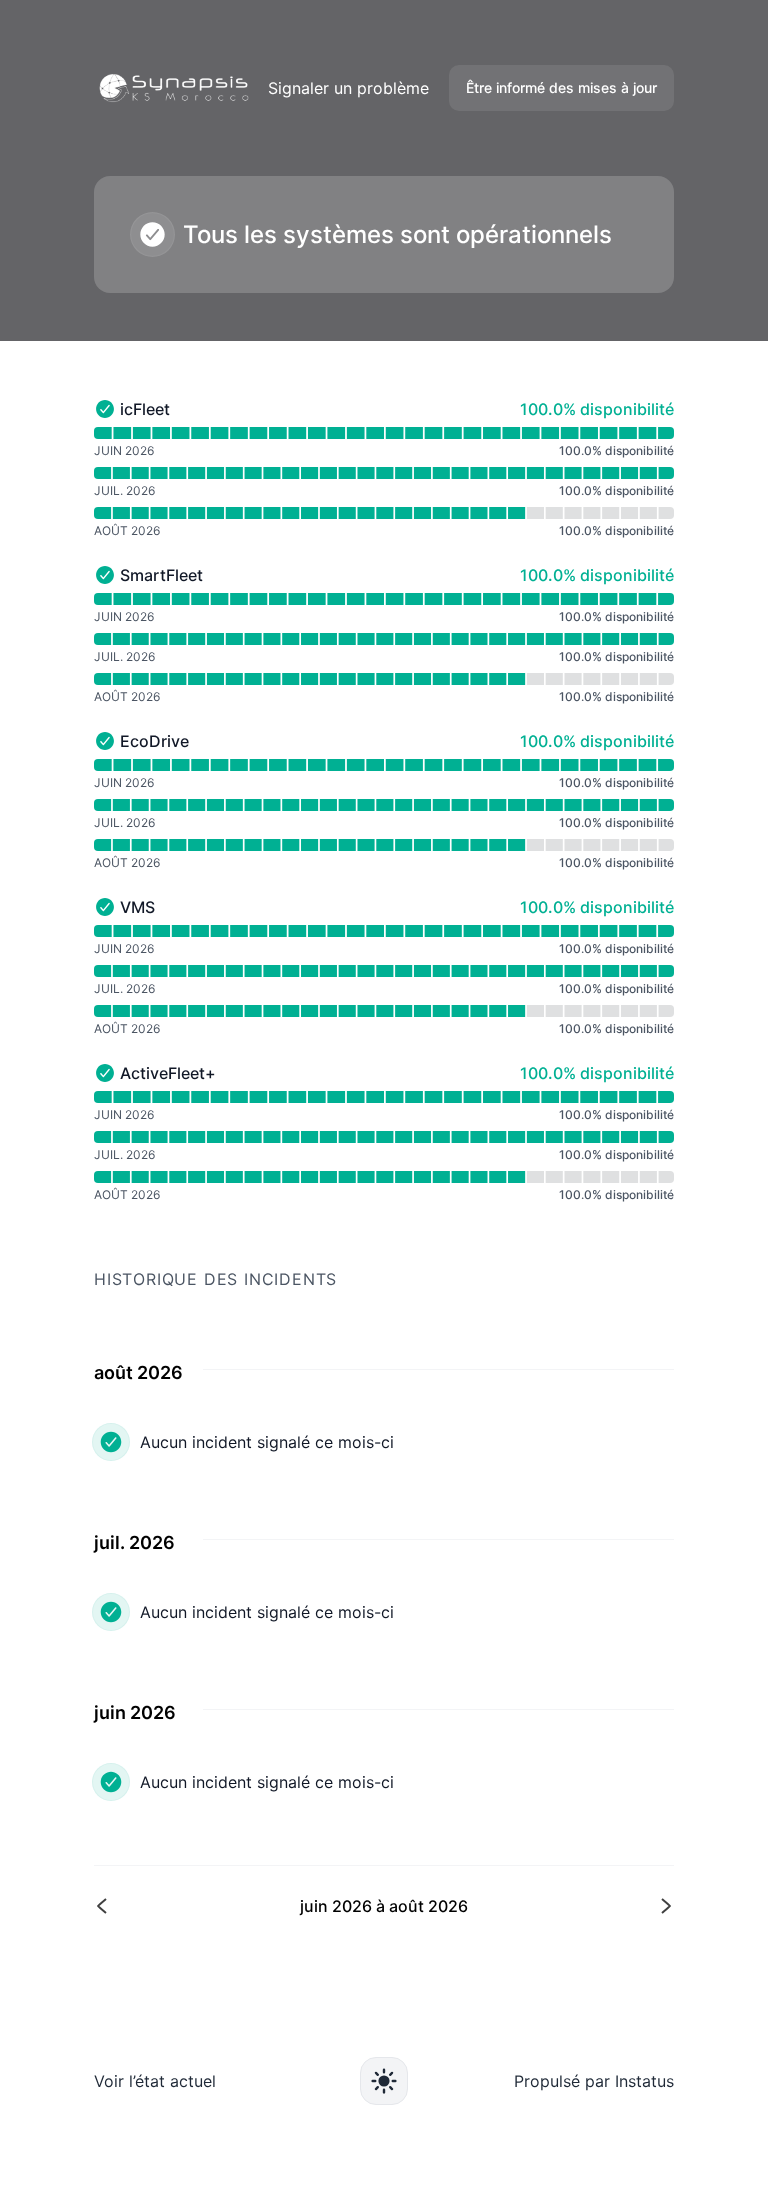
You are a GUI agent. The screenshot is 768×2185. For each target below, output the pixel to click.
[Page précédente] (241, 1905)
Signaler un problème (348, 88)
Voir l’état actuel (155, 2081)
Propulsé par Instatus (594, 2081)
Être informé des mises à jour (561, 87)
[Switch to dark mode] (384, 2081)
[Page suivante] (527, 1905)
